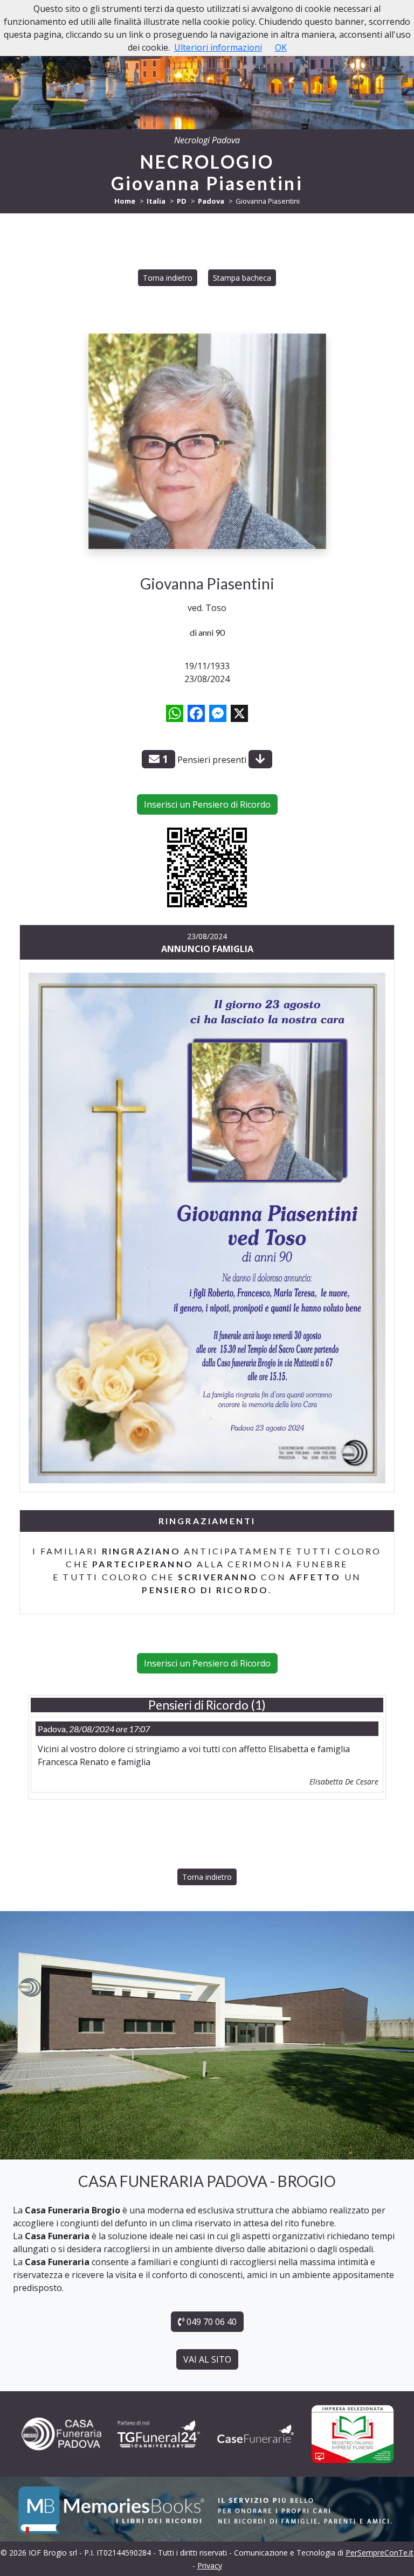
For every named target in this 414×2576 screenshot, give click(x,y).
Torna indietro (168, 278)
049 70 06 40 (211, 2322)
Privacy (210, 2565)
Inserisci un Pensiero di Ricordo (207, 804)
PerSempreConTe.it (379, 2553)
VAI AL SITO (207, 2359)
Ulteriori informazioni (218, 47)
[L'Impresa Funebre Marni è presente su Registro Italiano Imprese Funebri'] (256, 2434)
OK (281, 47)
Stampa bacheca (242, 278)
